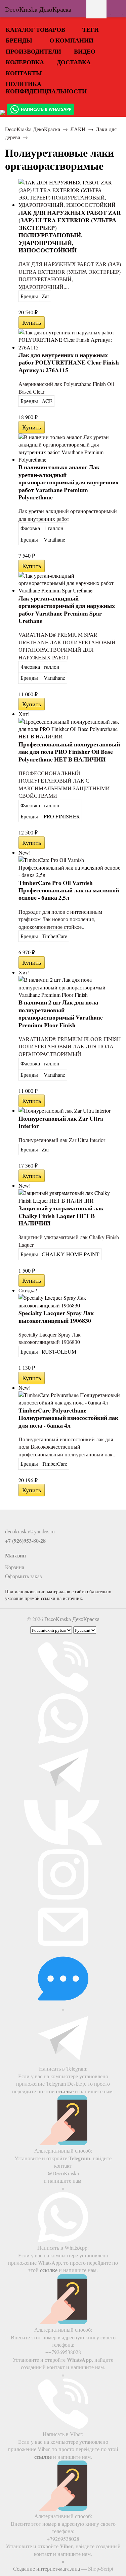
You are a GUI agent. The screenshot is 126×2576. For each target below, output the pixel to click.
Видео (85, 51)
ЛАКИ (78, 129)
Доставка (74, 62)
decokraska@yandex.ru (30, 1531)
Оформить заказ (23, 1576)
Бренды (19, 40)
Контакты (24, 73)
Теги (91, 29)
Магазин (15, 1555)
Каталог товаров (35, 29)
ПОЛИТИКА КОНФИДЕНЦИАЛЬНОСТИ (46, 87)
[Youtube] (20, 1522)
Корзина (15, 1567)
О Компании (71, 40)
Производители (33, 51)
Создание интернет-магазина (47, 2568)
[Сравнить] (49, 323)
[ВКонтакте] (9, 1522)
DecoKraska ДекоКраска (33, 129)
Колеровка (25, 62)
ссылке (65, 2091)
